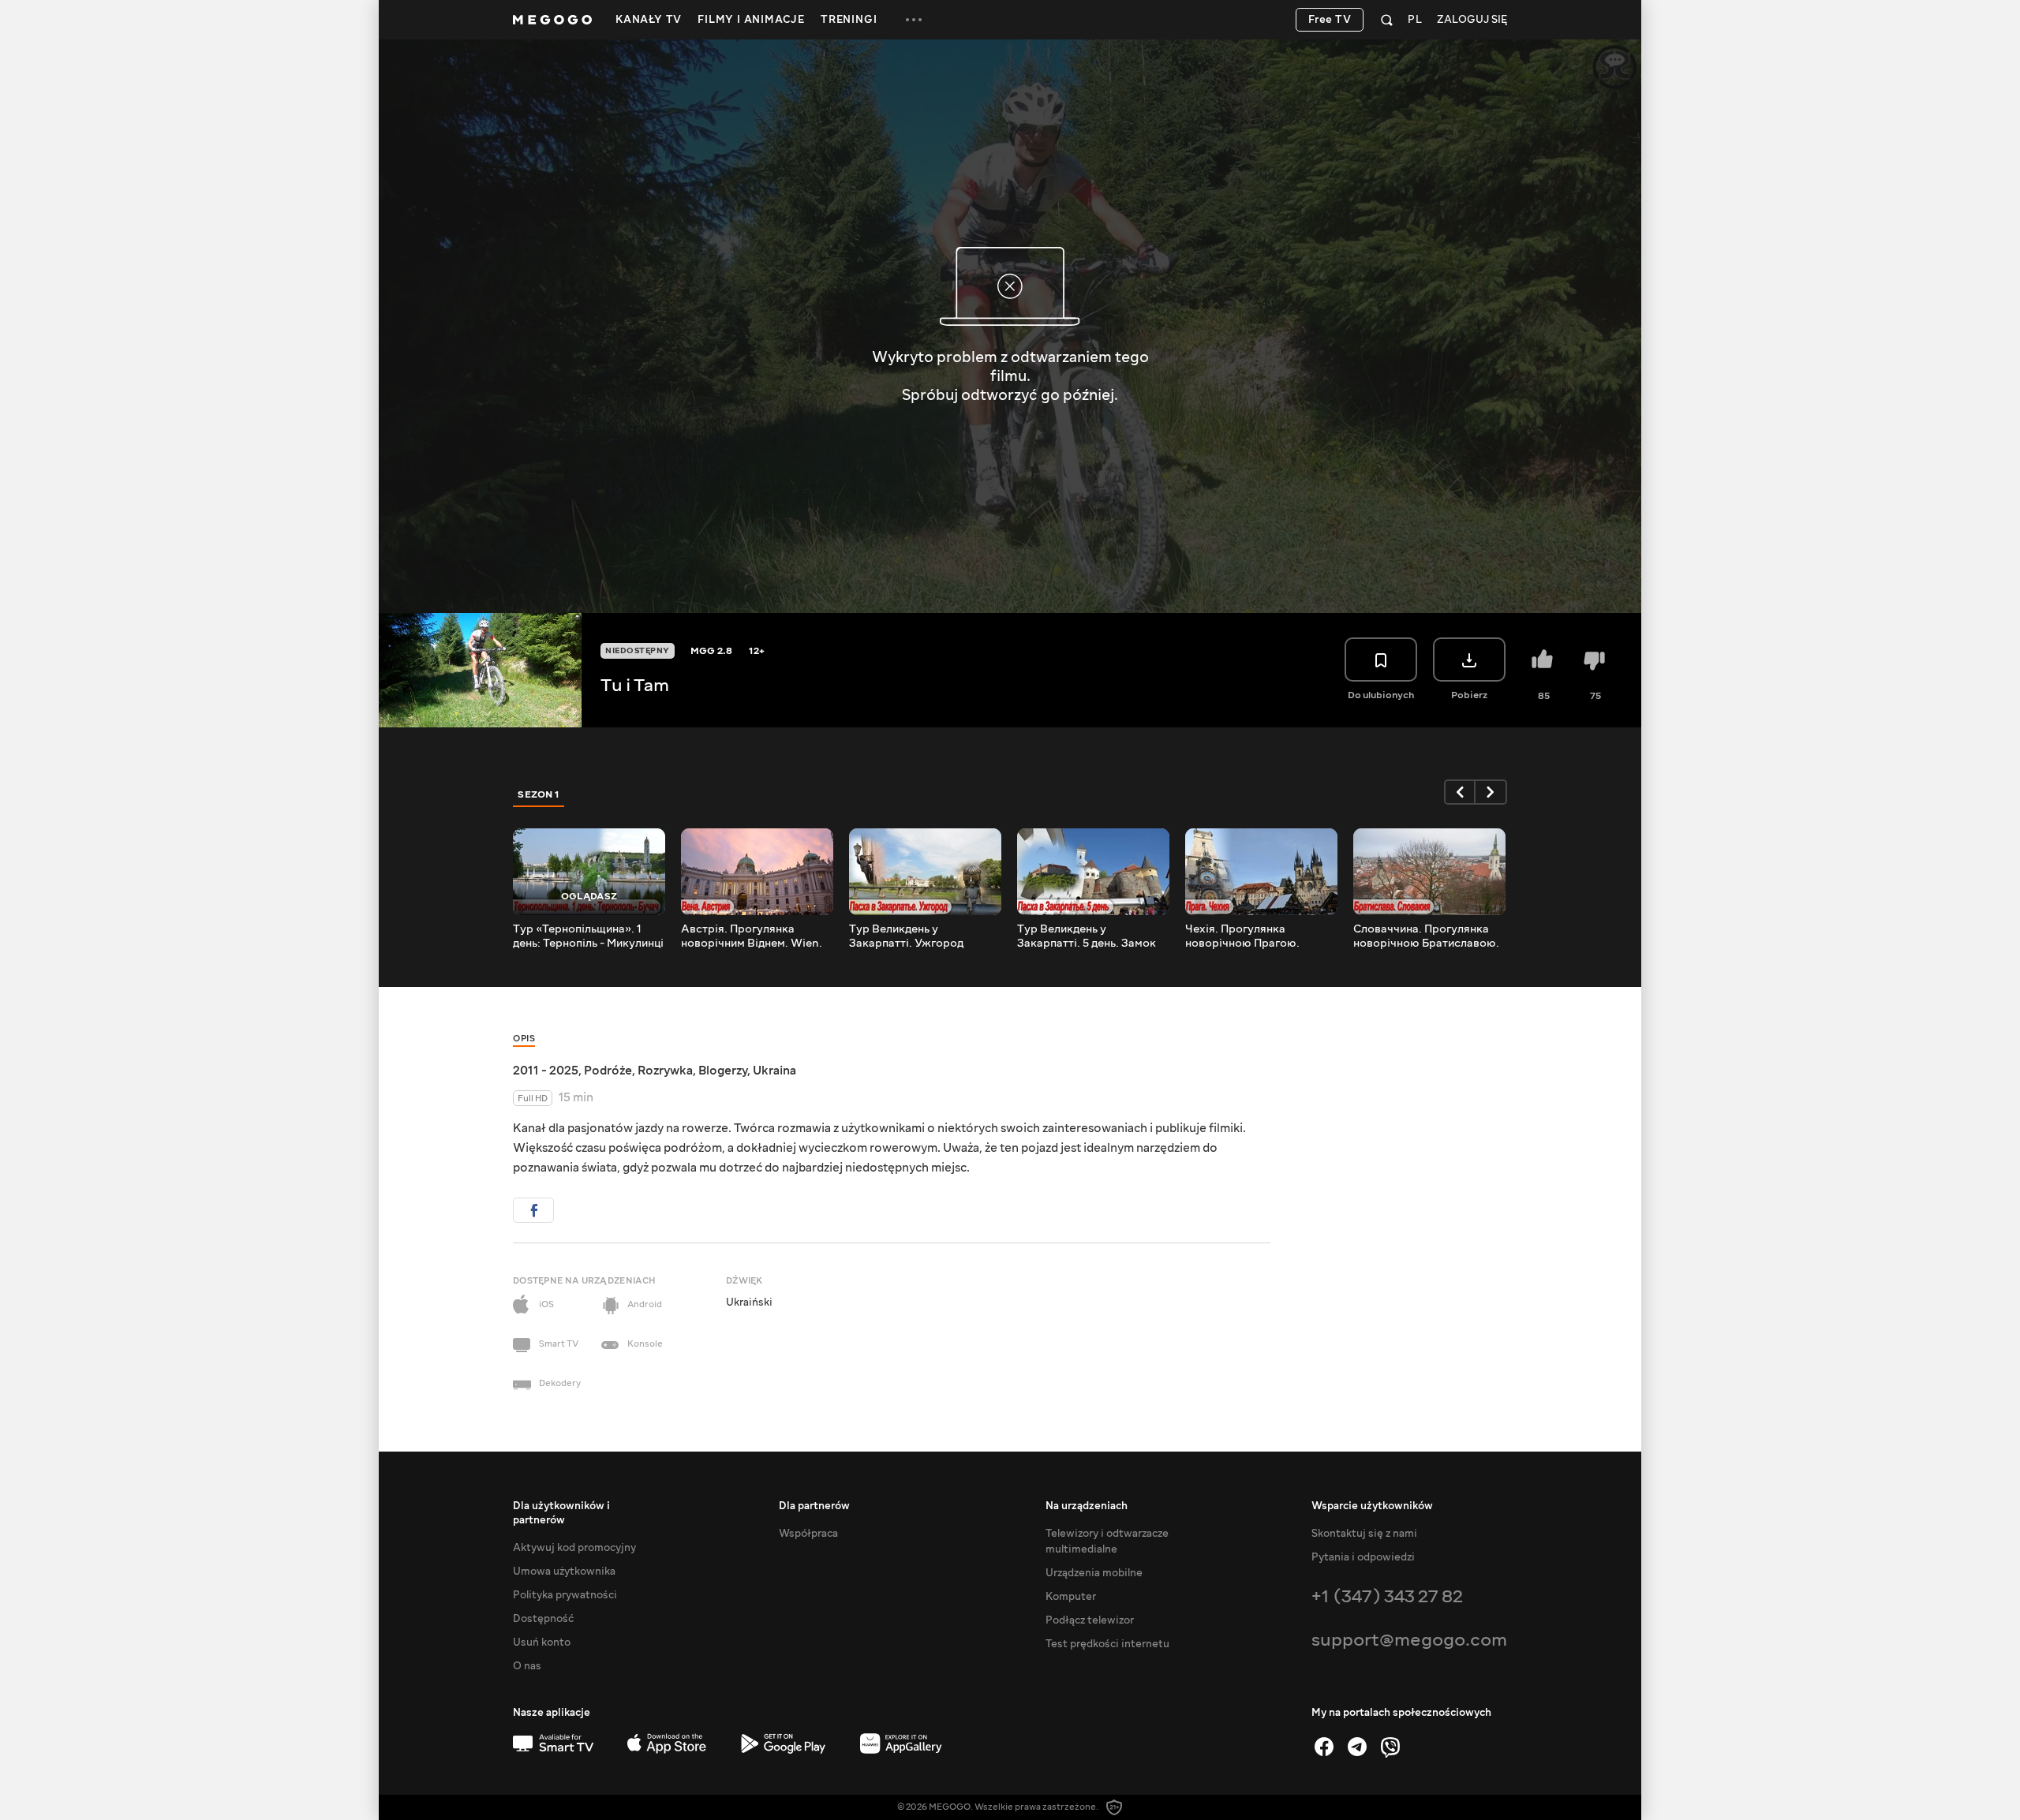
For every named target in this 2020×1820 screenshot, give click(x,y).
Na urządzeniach (1087, 1506)
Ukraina (774, 1071)
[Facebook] (1324, 1747)
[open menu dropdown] (914, 20)
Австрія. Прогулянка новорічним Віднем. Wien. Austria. (752, 936)
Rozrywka (665, 1071)
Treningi (849, 20)
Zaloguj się (1472, 20)
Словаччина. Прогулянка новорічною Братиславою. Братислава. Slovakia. (1426, 936)
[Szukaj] (1387, 20)
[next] (1491, 792)
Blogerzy (723, 1071)
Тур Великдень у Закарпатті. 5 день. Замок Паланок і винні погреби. (1087, 936)
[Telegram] (1357, 1747)
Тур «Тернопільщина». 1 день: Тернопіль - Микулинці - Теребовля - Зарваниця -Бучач (588, 936)
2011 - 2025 (546, 1071)
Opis (524, 1039)
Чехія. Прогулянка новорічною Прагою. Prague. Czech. (1242, 936)
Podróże (608, 1071)
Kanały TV (649, 20)
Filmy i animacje (751, 20)
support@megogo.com (1409, 1640)
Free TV (1330, 20)
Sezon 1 (539, 794)
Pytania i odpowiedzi (1363, 1557)
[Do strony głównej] (552, 20)
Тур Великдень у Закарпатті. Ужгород (906, 936)
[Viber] (1390, 1747)
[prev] (1460, 792)
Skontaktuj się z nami (1364, 1534)
